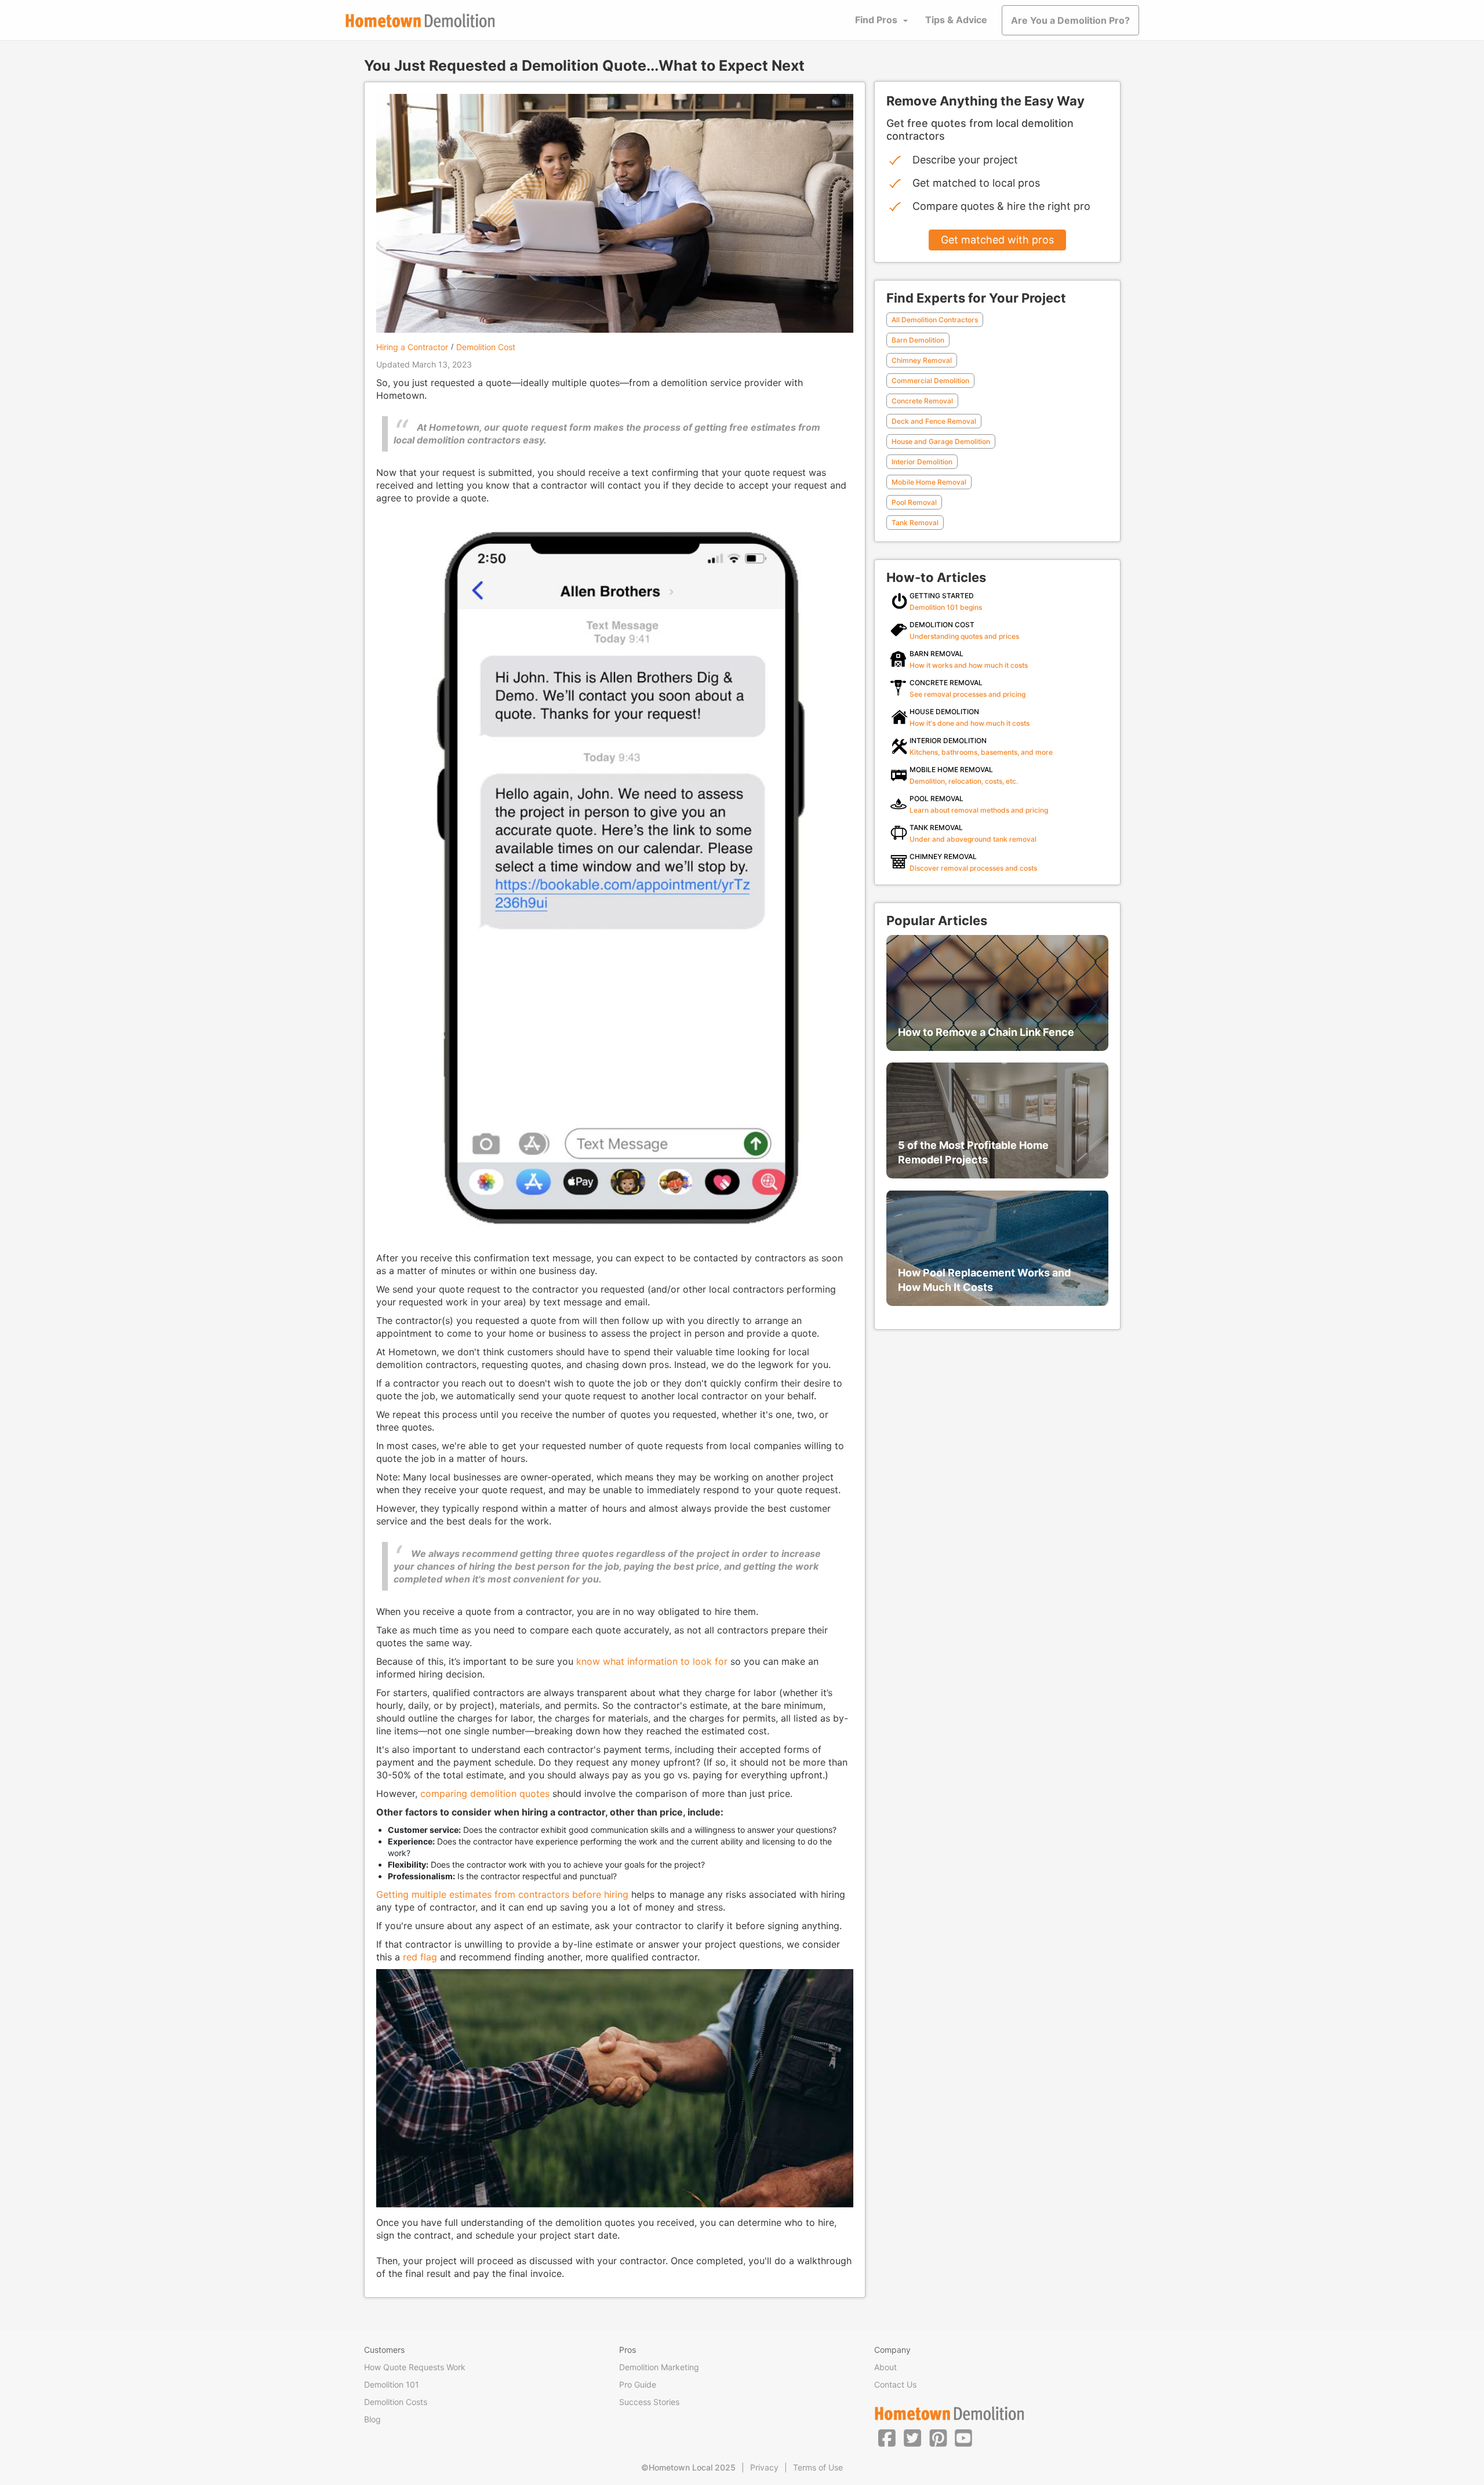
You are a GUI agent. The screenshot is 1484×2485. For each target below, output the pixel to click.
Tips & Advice (956, 20)
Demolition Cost (486, 347)
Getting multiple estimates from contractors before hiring (502, 1894)
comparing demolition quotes (485, 1793)
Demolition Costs (396, 2402)
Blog (372, 2419)
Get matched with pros (997, 240)
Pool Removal (914, 502)
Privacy (764, 2467)
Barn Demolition (918, 340)
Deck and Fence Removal (934, 421)
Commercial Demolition (930, 381)
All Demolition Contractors (935, 320)
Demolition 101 (392, 2384)
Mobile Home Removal (929, 482)
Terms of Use (818, 2467)
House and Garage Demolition (941, 441)
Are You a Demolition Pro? (1070, 20)
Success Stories (649, 2402)
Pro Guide (638, 2384)
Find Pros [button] (876, 20)
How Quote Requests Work (415, 2367)
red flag (420, 1957)
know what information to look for (652, 1661)
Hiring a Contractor (412, 347)
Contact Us (895, 2384)
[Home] (420, 21)
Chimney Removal (922, 360)
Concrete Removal (922, 401)
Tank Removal (915, 523)
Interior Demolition (922, 462)
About (885, 2367)
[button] (887, 2437)
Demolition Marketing (659, 2367)
